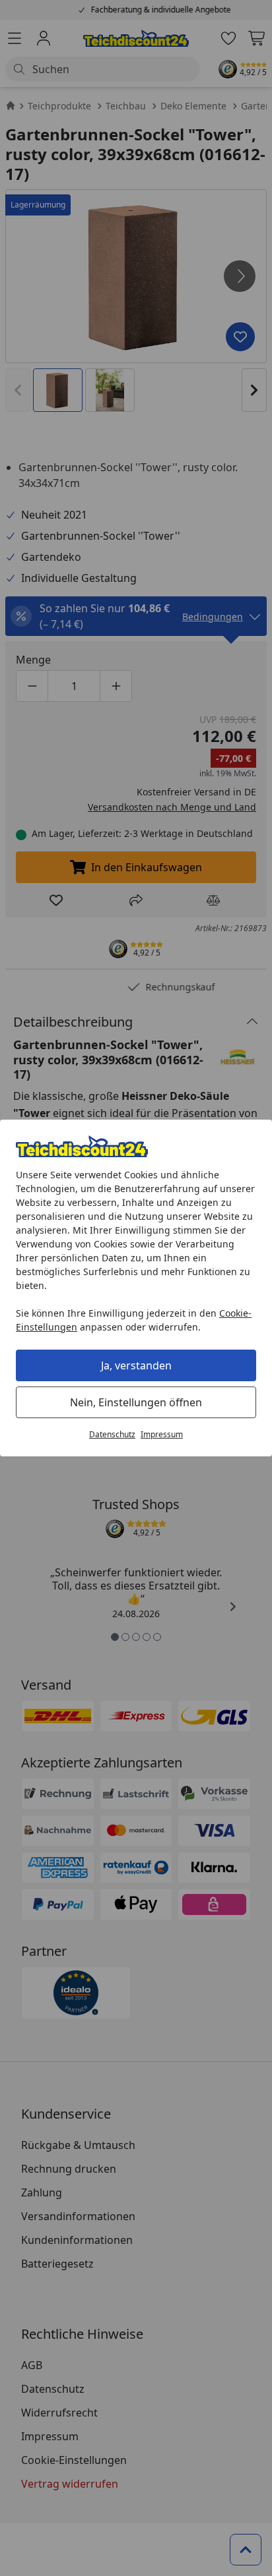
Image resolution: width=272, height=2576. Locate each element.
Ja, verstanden (136, 1365)
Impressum (162, 1434)
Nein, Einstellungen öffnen (136, 1402)
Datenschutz (112, 1434)
